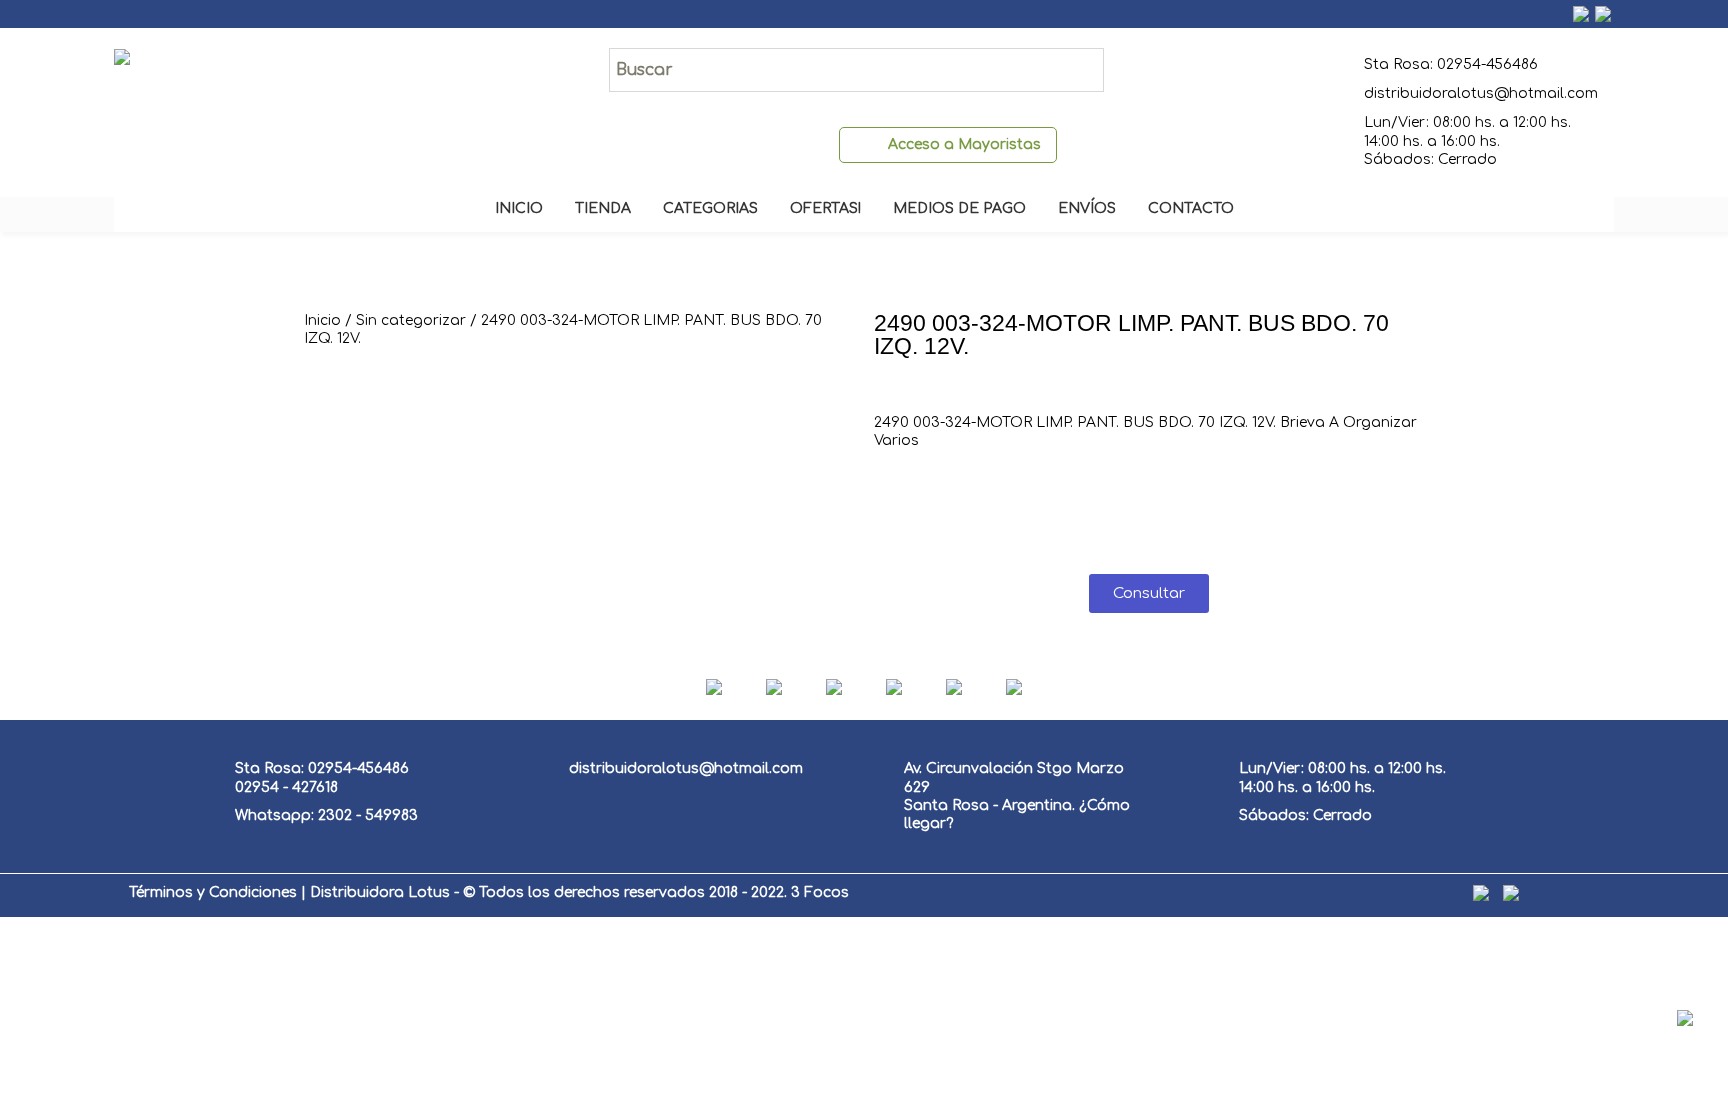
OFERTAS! (825, 208)
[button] (1149, 593)
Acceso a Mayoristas (964, 144)
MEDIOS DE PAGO (959, 208)
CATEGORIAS (710, 208)
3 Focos (820, 892)
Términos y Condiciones (213, 892)
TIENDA (603, 208)
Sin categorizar (411, 320)
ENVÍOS (1087, 208)
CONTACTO (1191, 208)
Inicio (322, 320)
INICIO (519, 208)
